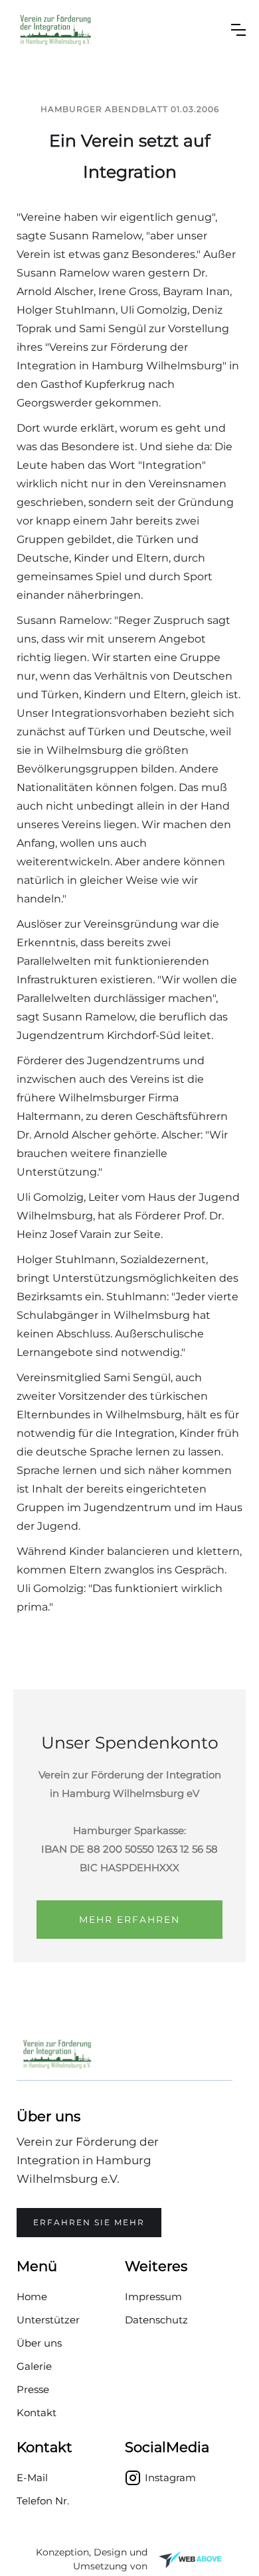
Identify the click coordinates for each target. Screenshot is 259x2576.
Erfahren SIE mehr (89, 2222)
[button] (238, 30)
